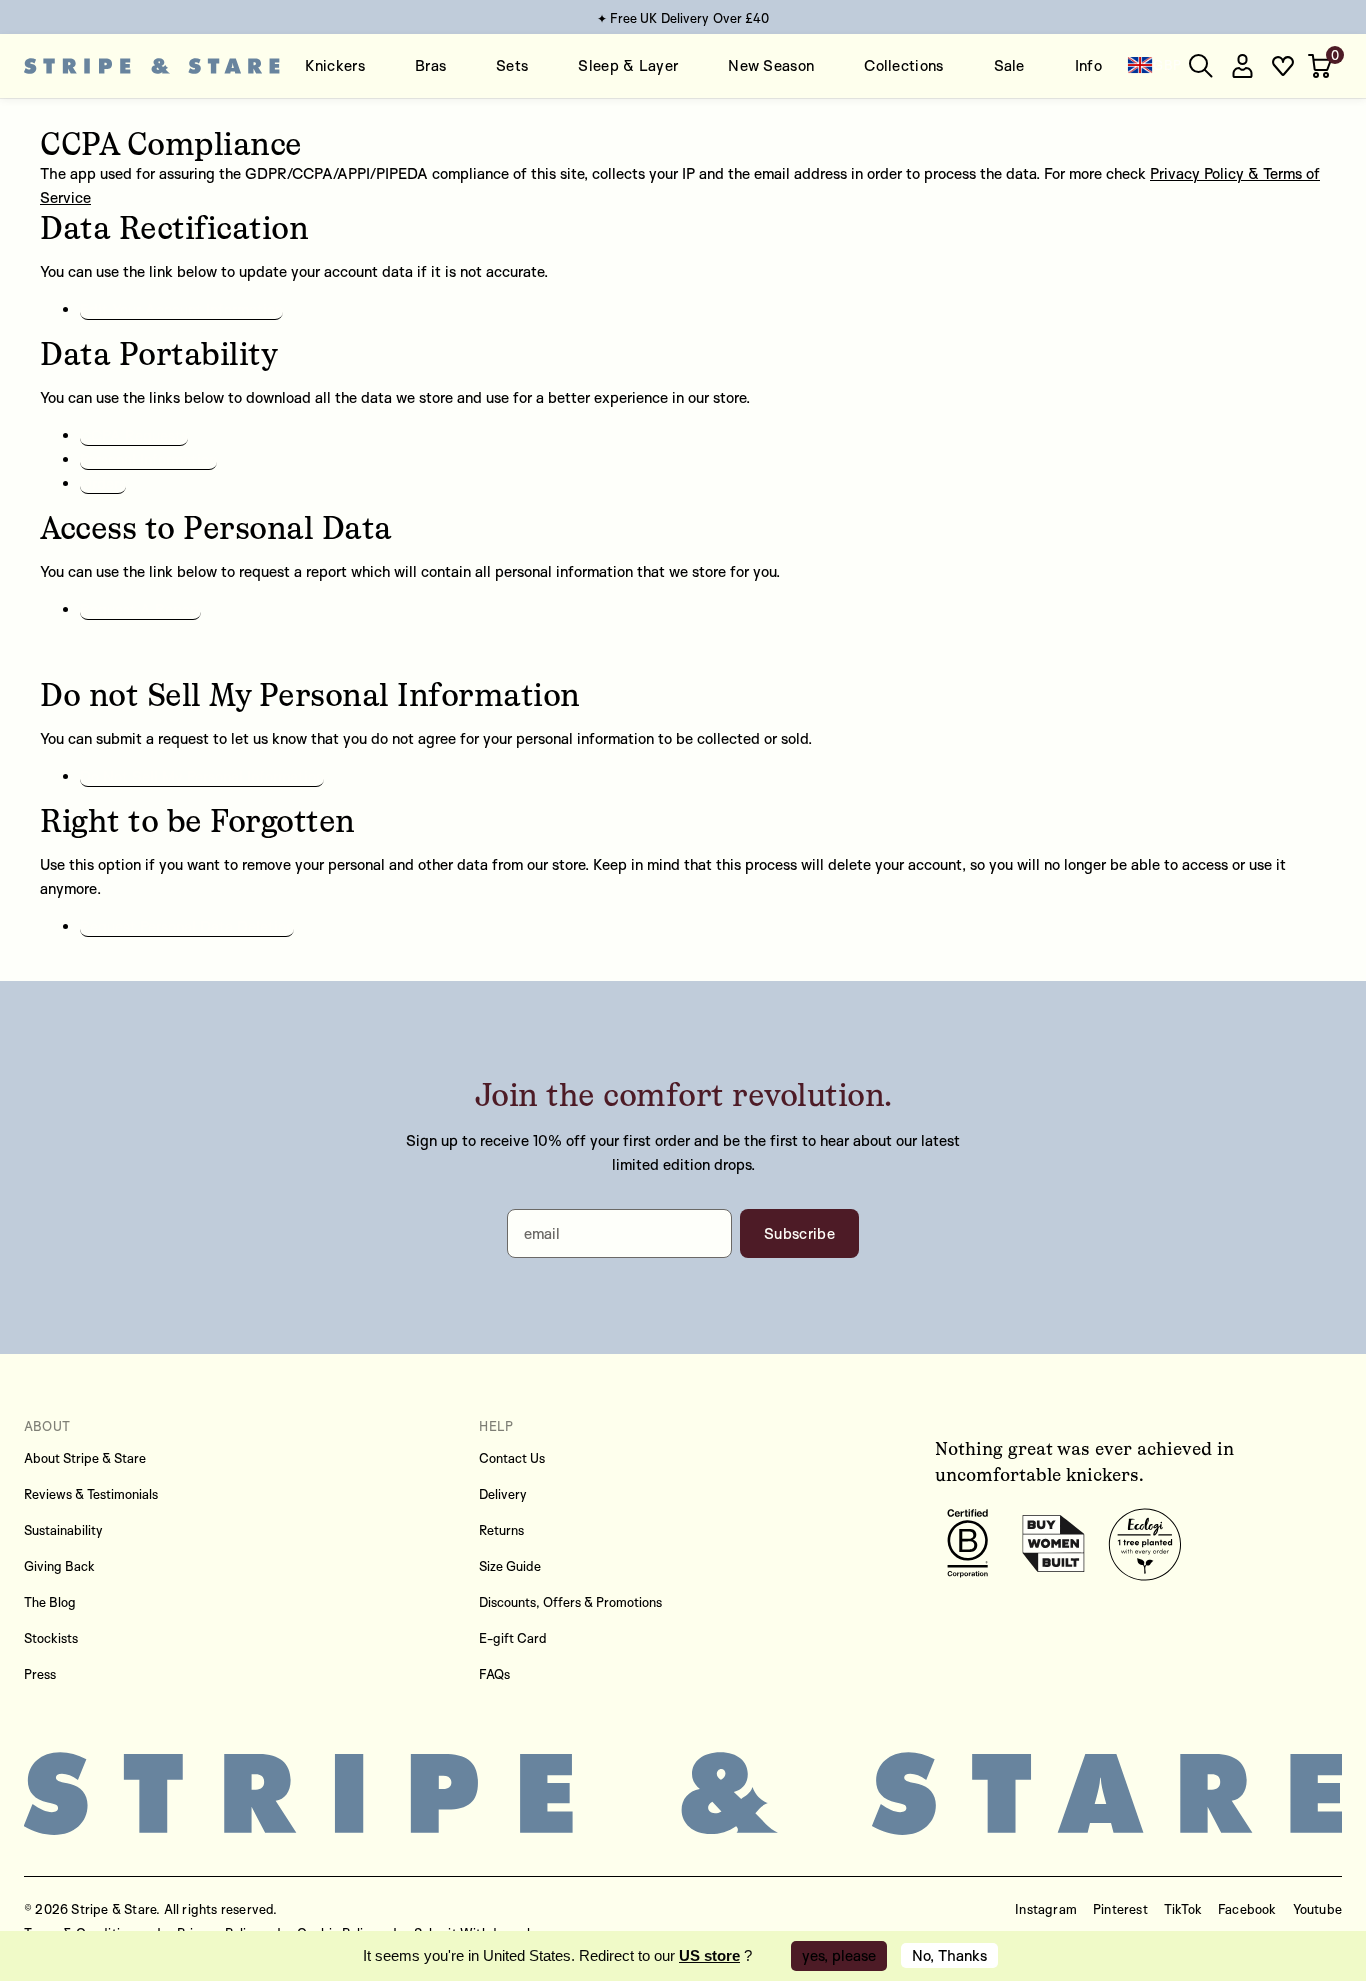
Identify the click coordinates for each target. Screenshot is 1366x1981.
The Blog (50, 1602)
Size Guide (510, 1566)
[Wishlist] (1283, 66)
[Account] (1242, 66)
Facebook (1247, 1909)
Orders (103, 483)
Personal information (148, 459)
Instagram (1046, 1909)
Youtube (1317, 1909)
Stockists (51, 1638)
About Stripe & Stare (85, 1458)
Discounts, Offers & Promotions (570, 1602)
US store (709, 1955)
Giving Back (59, 1566)
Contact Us (512, 1458)
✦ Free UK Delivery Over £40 (683, 18)
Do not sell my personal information (202, 776)
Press (40, 1674)
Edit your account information (181, 309)
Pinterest (1120, 1909)
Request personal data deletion (187, 926)
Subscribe (799, 1233)
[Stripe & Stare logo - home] (152, 66)
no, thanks (949, 1955)
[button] (1322, 66)
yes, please (839, 1955)
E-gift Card (513, 1638)
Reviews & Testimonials (91, 1494)
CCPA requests (134, 435)
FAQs (494, 1674)
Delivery (503, 1494)
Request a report (140, 609)
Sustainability (63, 1530)
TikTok (1183, 1909)
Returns (501, 1530)
